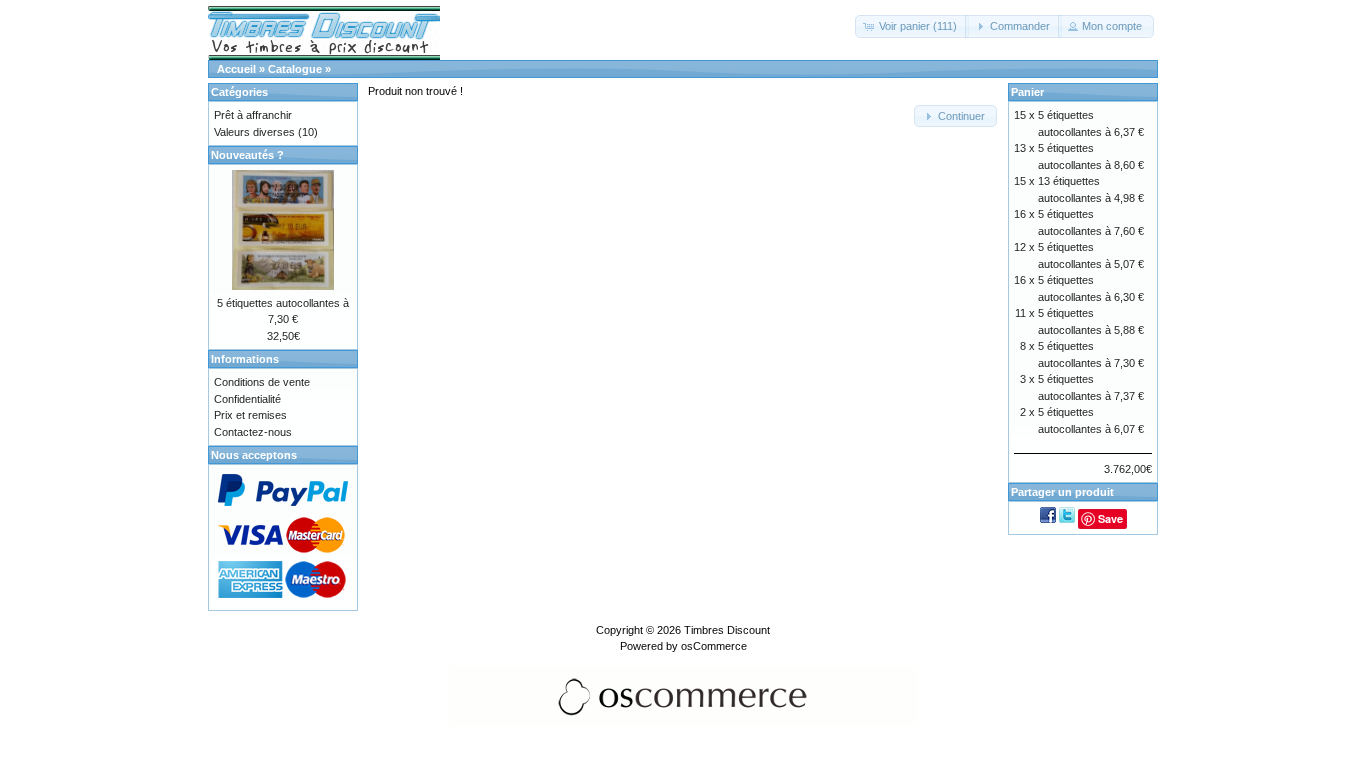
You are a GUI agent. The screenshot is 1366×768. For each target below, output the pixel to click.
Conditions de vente (262, 382)
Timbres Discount (727, 630)
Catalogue (295, 69)
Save (1110, 518)
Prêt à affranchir (253, 115)
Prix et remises (250, 415)
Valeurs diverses (254, 132)
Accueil (236, 69)
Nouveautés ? (247, 155)
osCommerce (714, 646)
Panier (1027, 92)
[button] (912, 26)
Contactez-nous (253, 432)
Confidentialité (247, 399)
